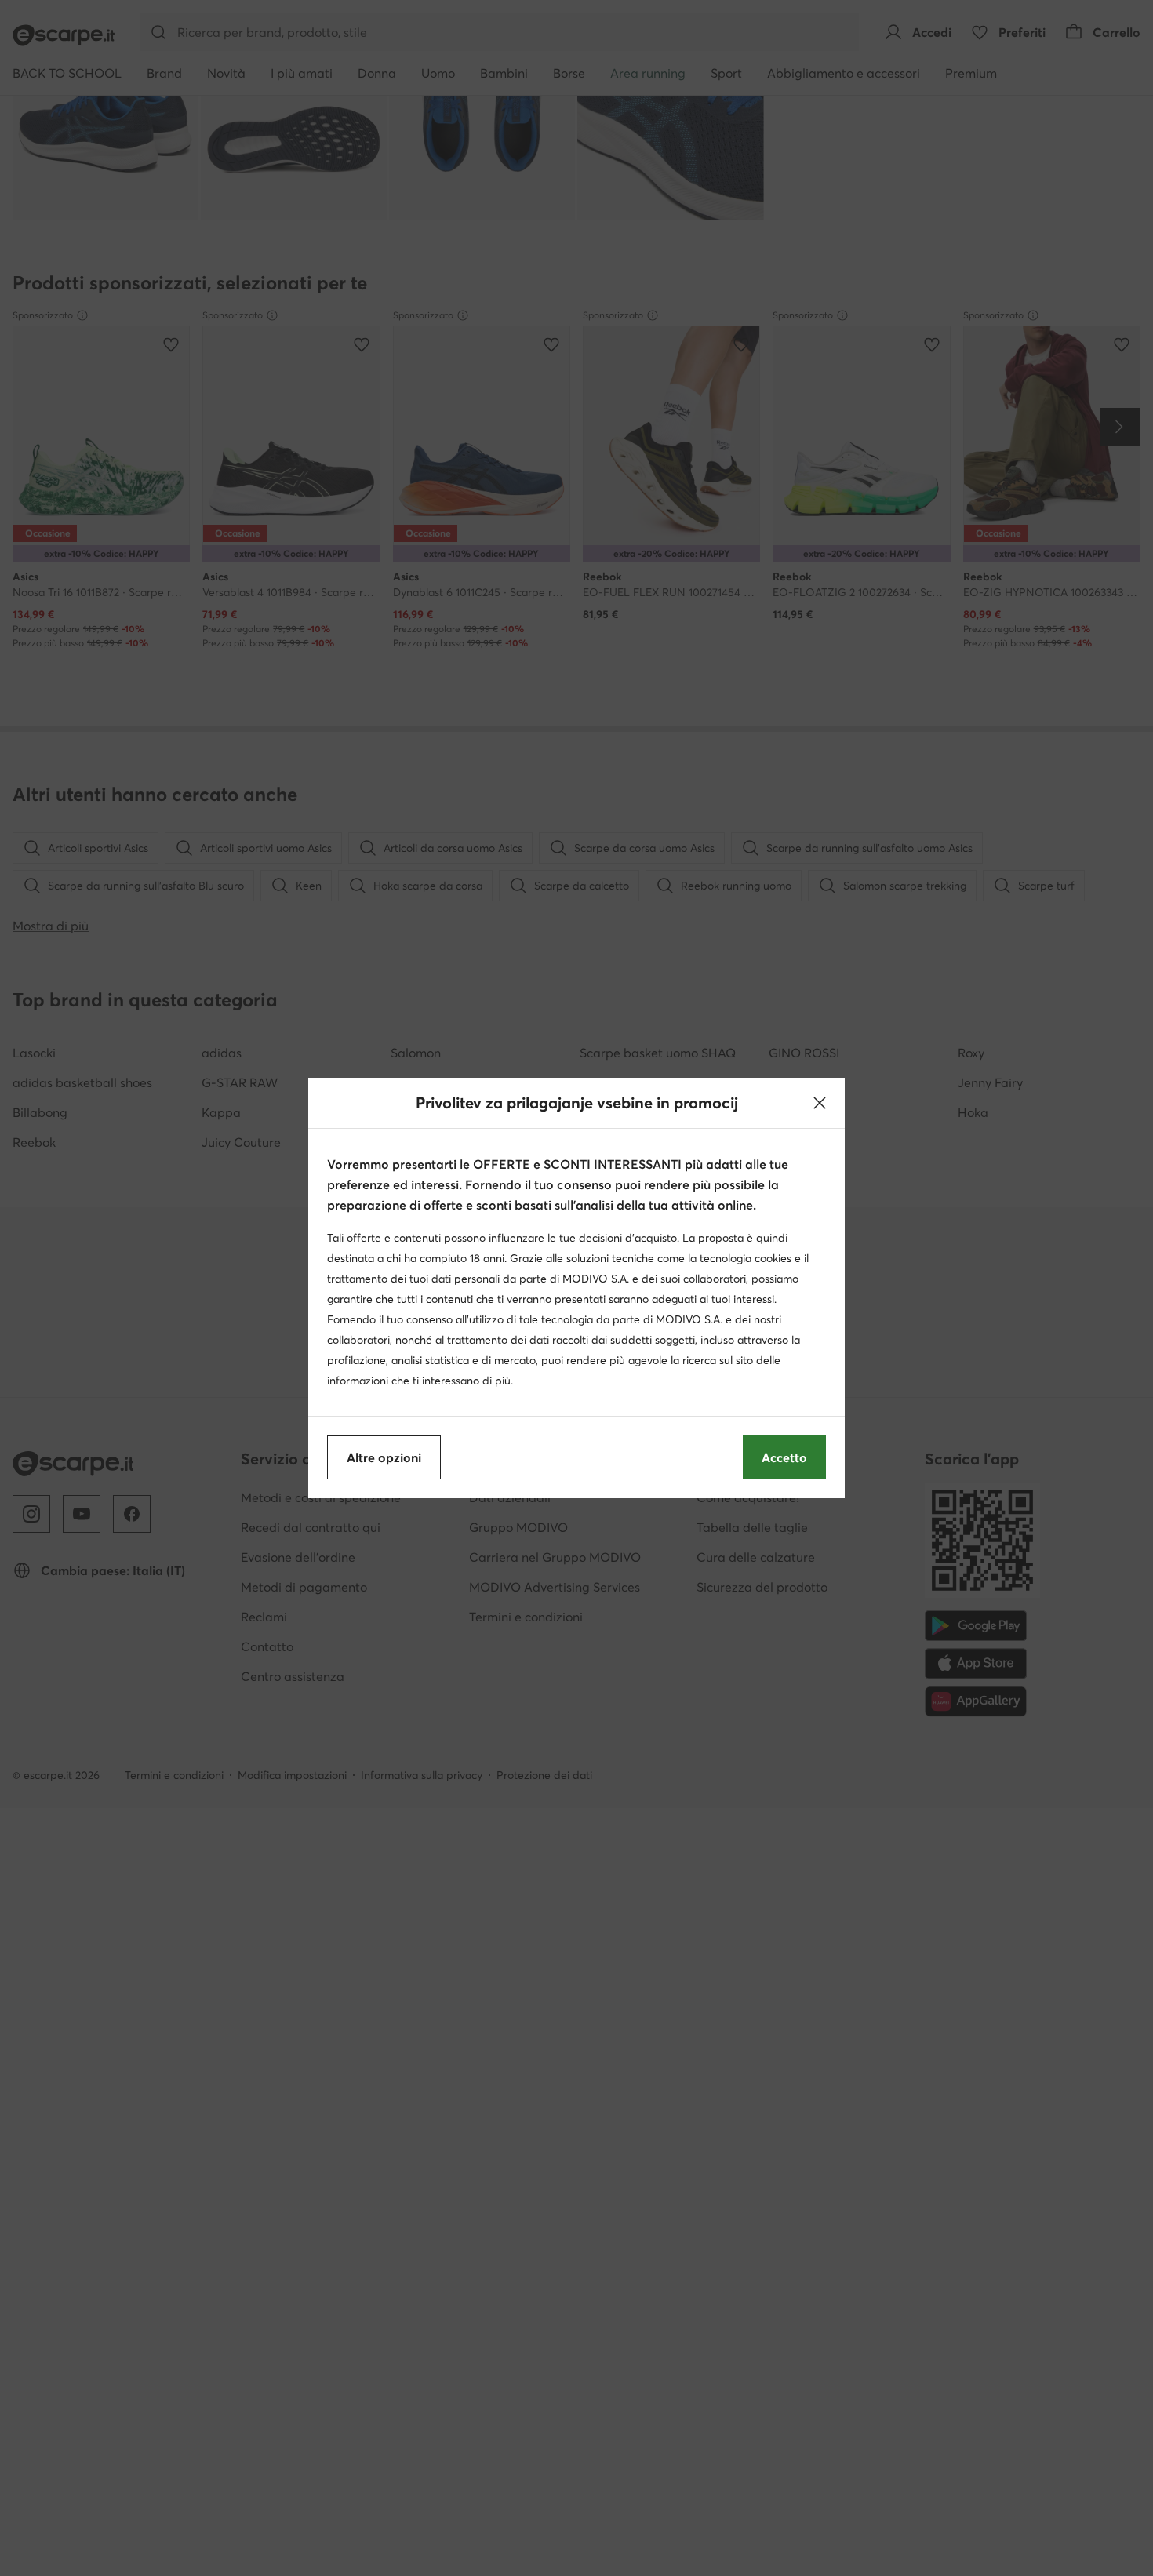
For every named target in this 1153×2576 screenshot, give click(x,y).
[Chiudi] (820, 1103)
